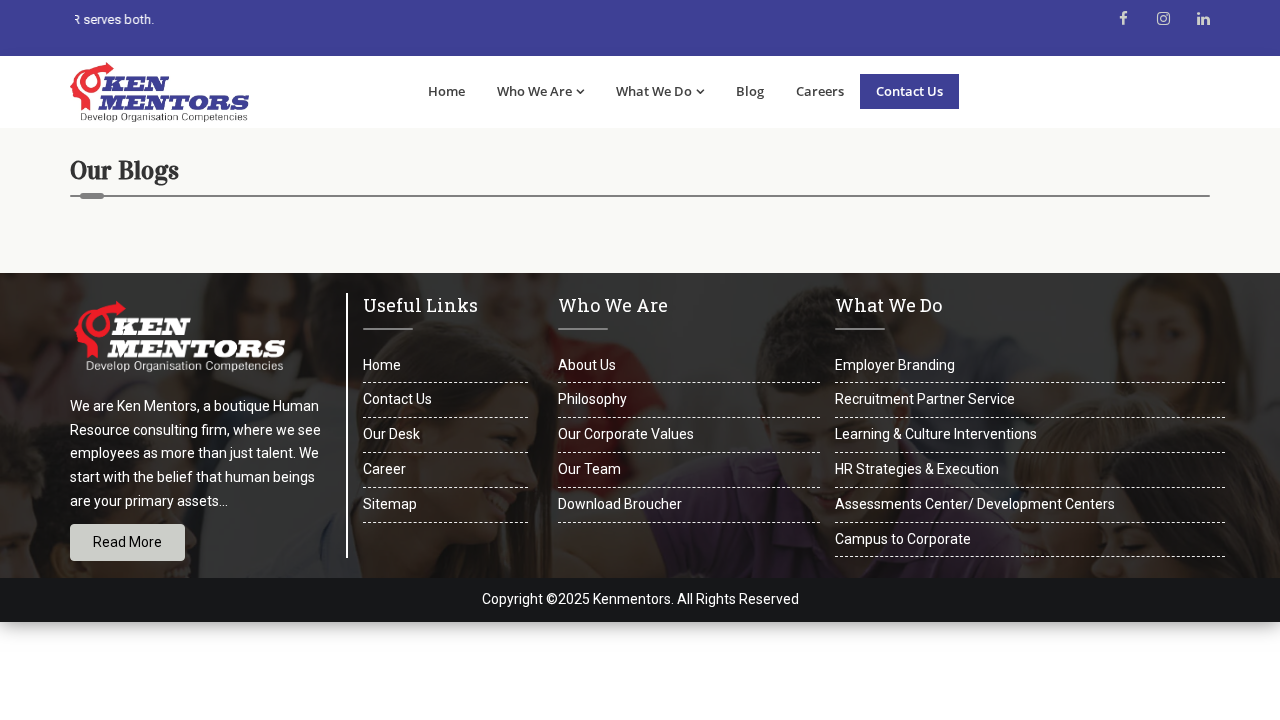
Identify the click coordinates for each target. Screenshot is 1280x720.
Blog (750, 91)
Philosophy (592, 399)
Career (384, 469)
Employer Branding (895, 365)
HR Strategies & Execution (917, 469)
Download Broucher (620, 504)
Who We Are (534, 91)
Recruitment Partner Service (925, 399)
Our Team (589, 469)
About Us (587, 365)
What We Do (654, 91)
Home (446, 91)
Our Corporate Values (626, 434)
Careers (820, 91)
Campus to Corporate (903, 539)
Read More (127, 542)
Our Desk (391, 434)
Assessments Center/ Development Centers (975, 504)
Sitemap (390, 504)
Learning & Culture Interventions (936, 434)
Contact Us (909, 91)
